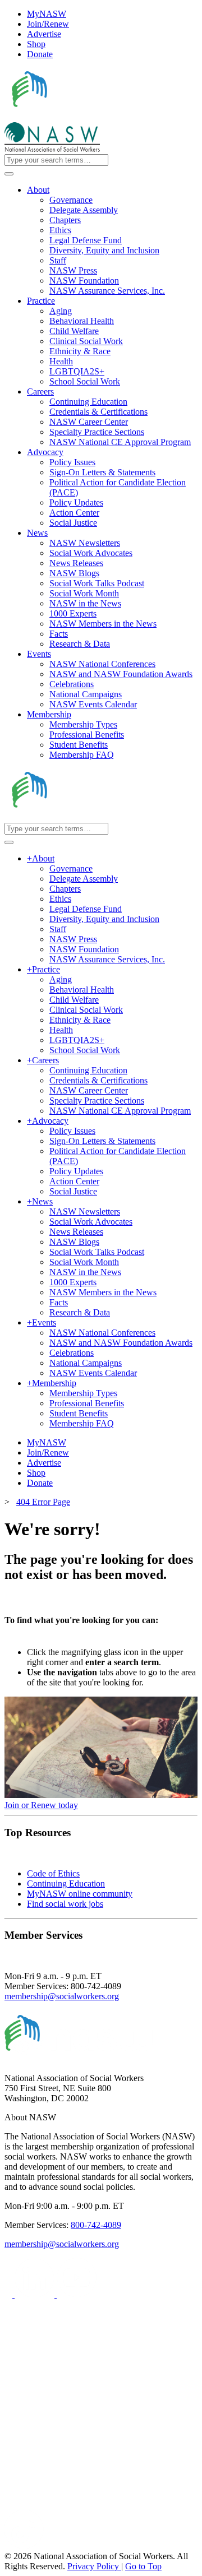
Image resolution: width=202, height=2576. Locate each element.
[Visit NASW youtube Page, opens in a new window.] (77, 2294)
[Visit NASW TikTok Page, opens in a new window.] (24, 2546)
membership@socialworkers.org (62, 1996)
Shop (36, 44)
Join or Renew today (41, 1805)
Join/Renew (48, 24)
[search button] (9, 174)
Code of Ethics (53, 1873)
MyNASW (47, 14)
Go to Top (143, 2566)
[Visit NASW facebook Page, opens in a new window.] (10, 2294)
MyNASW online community (80, 1894)
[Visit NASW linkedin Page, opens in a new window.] (36, 2294)
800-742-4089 (96, 2225)
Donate (40, 54)
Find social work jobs (65, 1904)
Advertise (44, 34)
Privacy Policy (94, 2566)
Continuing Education (66, 1884)
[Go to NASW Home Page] (87, 117)
